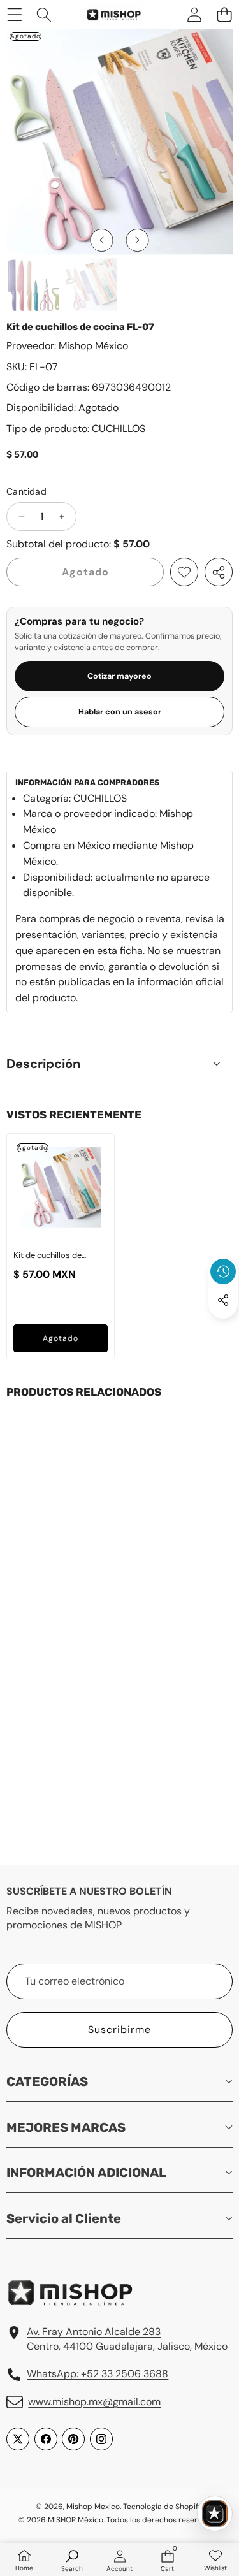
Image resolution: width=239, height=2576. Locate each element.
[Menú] (14, 14)
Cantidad (26, 491)
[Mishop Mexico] (106, 14)
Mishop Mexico (93, 2507)
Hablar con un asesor (120, 712)
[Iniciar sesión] (194, 14)
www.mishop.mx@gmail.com (94, 2402)
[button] (224, 14)
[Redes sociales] (223, 1300)
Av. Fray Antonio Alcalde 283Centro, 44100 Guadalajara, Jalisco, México (127, 2339)
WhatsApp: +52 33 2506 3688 (98, 2374)
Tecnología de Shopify (163, 2507)
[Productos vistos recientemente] (223, 1271)
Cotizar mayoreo (119, 676)
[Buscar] (44, 14)
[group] (33, 285)
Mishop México (93, 346)
